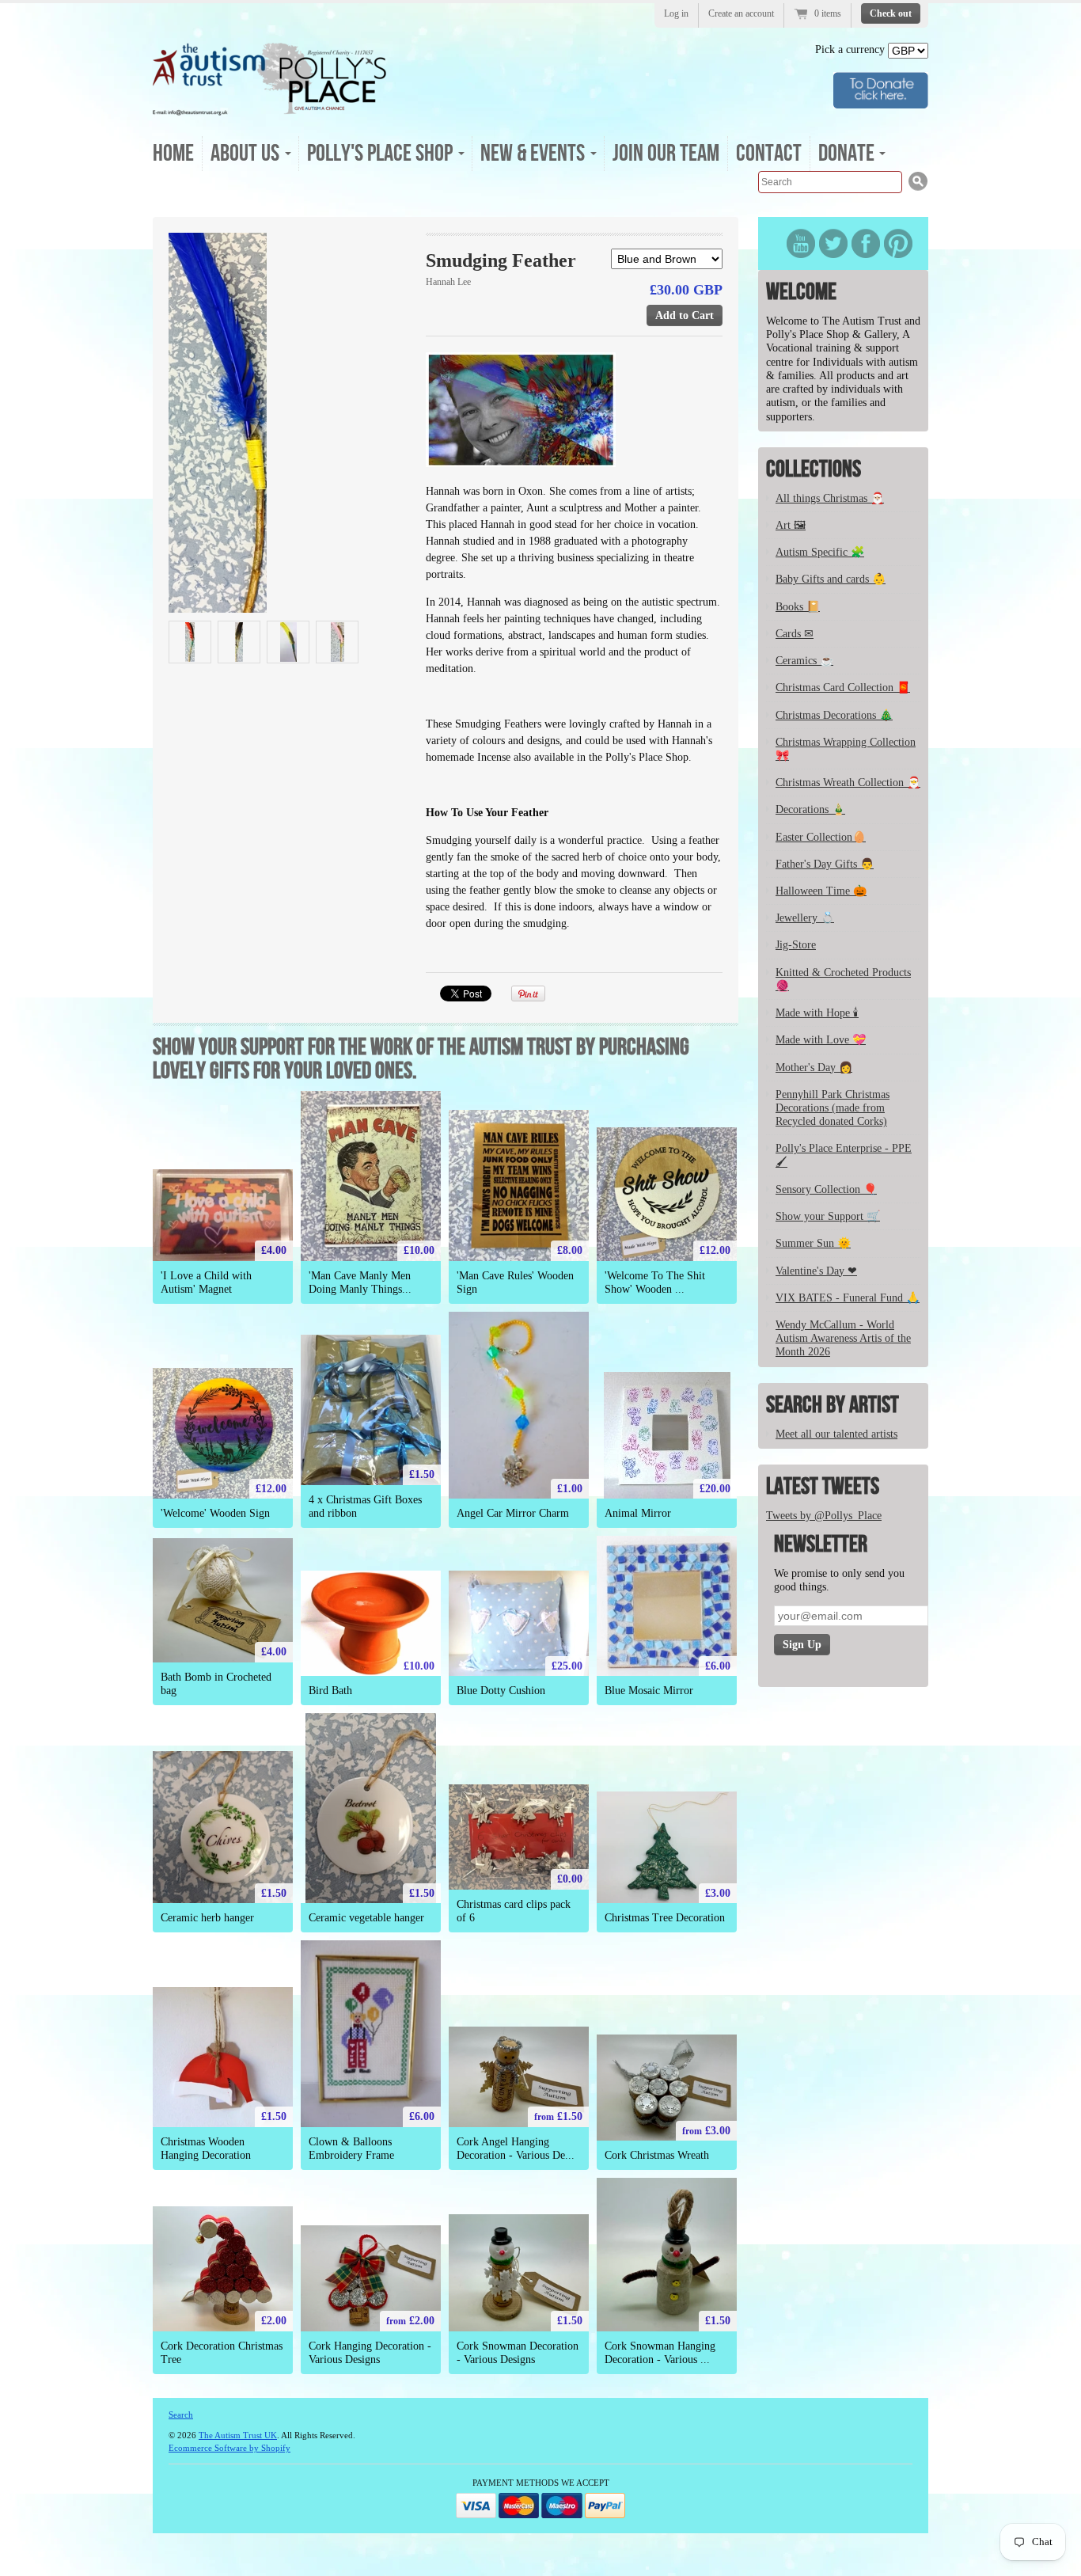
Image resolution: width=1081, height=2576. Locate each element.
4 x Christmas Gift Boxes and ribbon (365, 1506)
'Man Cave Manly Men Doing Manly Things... (360, 1282)
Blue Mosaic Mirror (649, 1691)
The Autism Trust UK (238, 2435)
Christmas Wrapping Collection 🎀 (846, 749)
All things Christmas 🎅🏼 (830, 498)
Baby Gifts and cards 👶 (831, 579)
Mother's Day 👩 (814, 1068)
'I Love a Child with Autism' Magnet (206, 1282)
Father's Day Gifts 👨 (825, 864)
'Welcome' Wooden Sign (215, 1513)
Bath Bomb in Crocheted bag (216, 1684)
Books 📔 (798, 607)
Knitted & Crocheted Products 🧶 (843, 979)
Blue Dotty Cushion (501, 1691)
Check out (891, 13)
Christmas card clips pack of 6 (514, 1911)
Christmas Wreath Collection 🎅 (848, 783)
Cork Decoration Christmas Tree (222, 2353)
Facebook (866, 243)
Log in (676, 13)
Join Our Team (666, 154)
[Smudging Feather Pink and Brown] (337, 642)
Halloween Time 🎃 (821, 891)
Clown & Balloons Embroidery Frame (351, 2149)
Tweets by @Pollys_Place (824, 1516)
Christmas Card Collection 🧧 (843, 688)
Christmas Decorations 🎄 (834, 715)
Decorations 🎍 (810, 809)
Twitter (833, 243)
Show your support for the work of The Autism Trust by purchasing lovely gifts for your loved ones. (421, 1059)
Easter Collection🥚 (821, 837)
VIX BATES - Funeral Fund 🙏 (848, 1298)
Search (181, 2415)
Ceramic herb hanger (207, 1918)
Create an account (741, 13)
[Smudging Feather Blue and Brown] (288, 423)
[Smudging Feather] (288, 642)
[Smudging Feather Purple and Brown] (239, 642)
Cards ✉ (795, 634)
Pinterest (898, 243)
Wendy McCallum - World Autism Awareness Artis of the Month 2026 (843, 1338)
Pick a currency (852, 49)
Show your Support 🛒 (828, 1216)
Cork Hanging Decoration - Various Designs (370, 2353)
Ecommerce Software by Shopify (229, 2448)
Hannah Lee (448, 282)
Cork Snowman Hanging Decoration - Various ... (660, 2353)
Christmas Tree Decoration (665, 1918)
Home (173, 154)
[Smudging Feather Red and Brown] (190, 642)
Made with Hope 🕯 (817, 1013)
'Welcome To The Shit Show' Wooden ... (655, 1282)
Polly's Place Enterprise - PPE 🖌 (844, 1155)
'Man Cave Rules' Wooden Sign (515, 1282)
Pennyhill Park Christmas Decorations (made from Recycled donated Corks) (833, 1108)
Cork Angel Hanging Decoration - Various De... (516, 2149)
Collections (814, 469)
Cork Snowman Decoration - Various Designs (518, 2353)
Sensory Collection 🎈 (826, 1189)
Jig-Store (796, 945)
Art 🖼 (791, 525)
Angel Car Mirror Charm (513, 1513)
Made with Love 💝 (821, 1040)
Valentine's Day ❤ (816, 1271)
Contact (769, 154)
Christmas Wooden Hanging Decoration (206, 2149)
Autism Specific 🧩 (820, 552)
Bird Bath (330, 1691)
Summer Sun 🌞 (813, 1243)
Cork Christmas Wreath (657, 2155)
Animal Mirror (638, 1513)
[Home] (270, 110)
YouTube (801, 243)
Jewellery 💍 (805, 918)
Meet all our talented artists (836, 1434)
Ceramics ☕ (804, 661)
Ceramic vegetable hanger (366, 1918)
